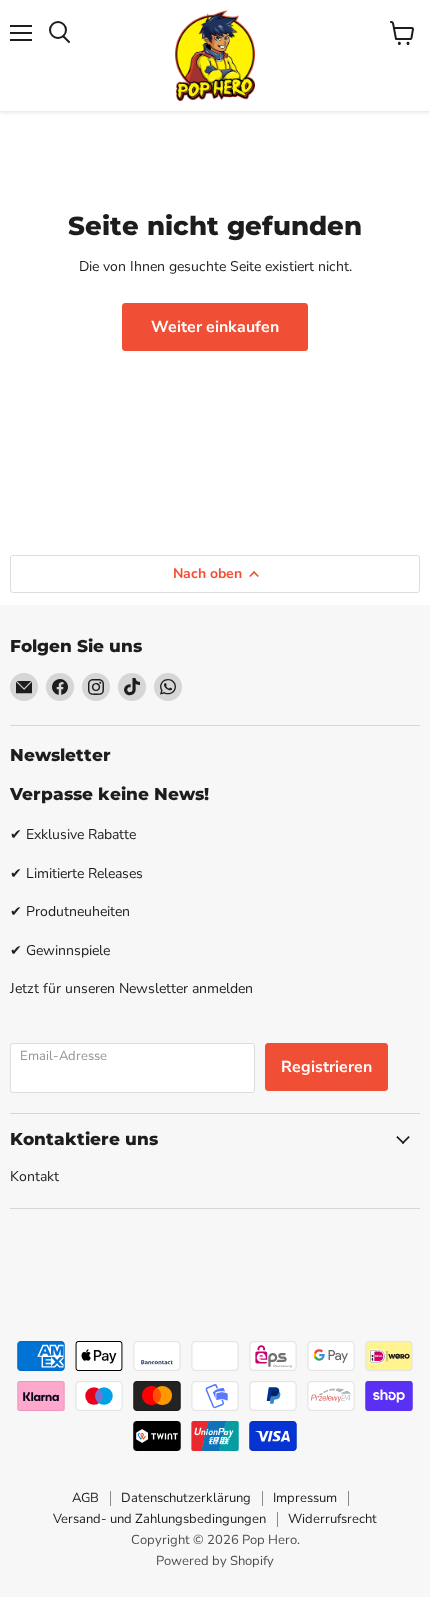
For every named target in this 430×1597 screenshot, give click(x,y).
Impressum (305, 1498)
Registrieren (326, 1067)
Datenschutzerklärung (186, 1498)
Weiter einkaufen (215, 327)
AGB (85, 1498)
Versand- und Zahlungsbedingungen (159, 1519)
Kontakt (34, 1176)
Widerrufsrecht (332, 1519)
